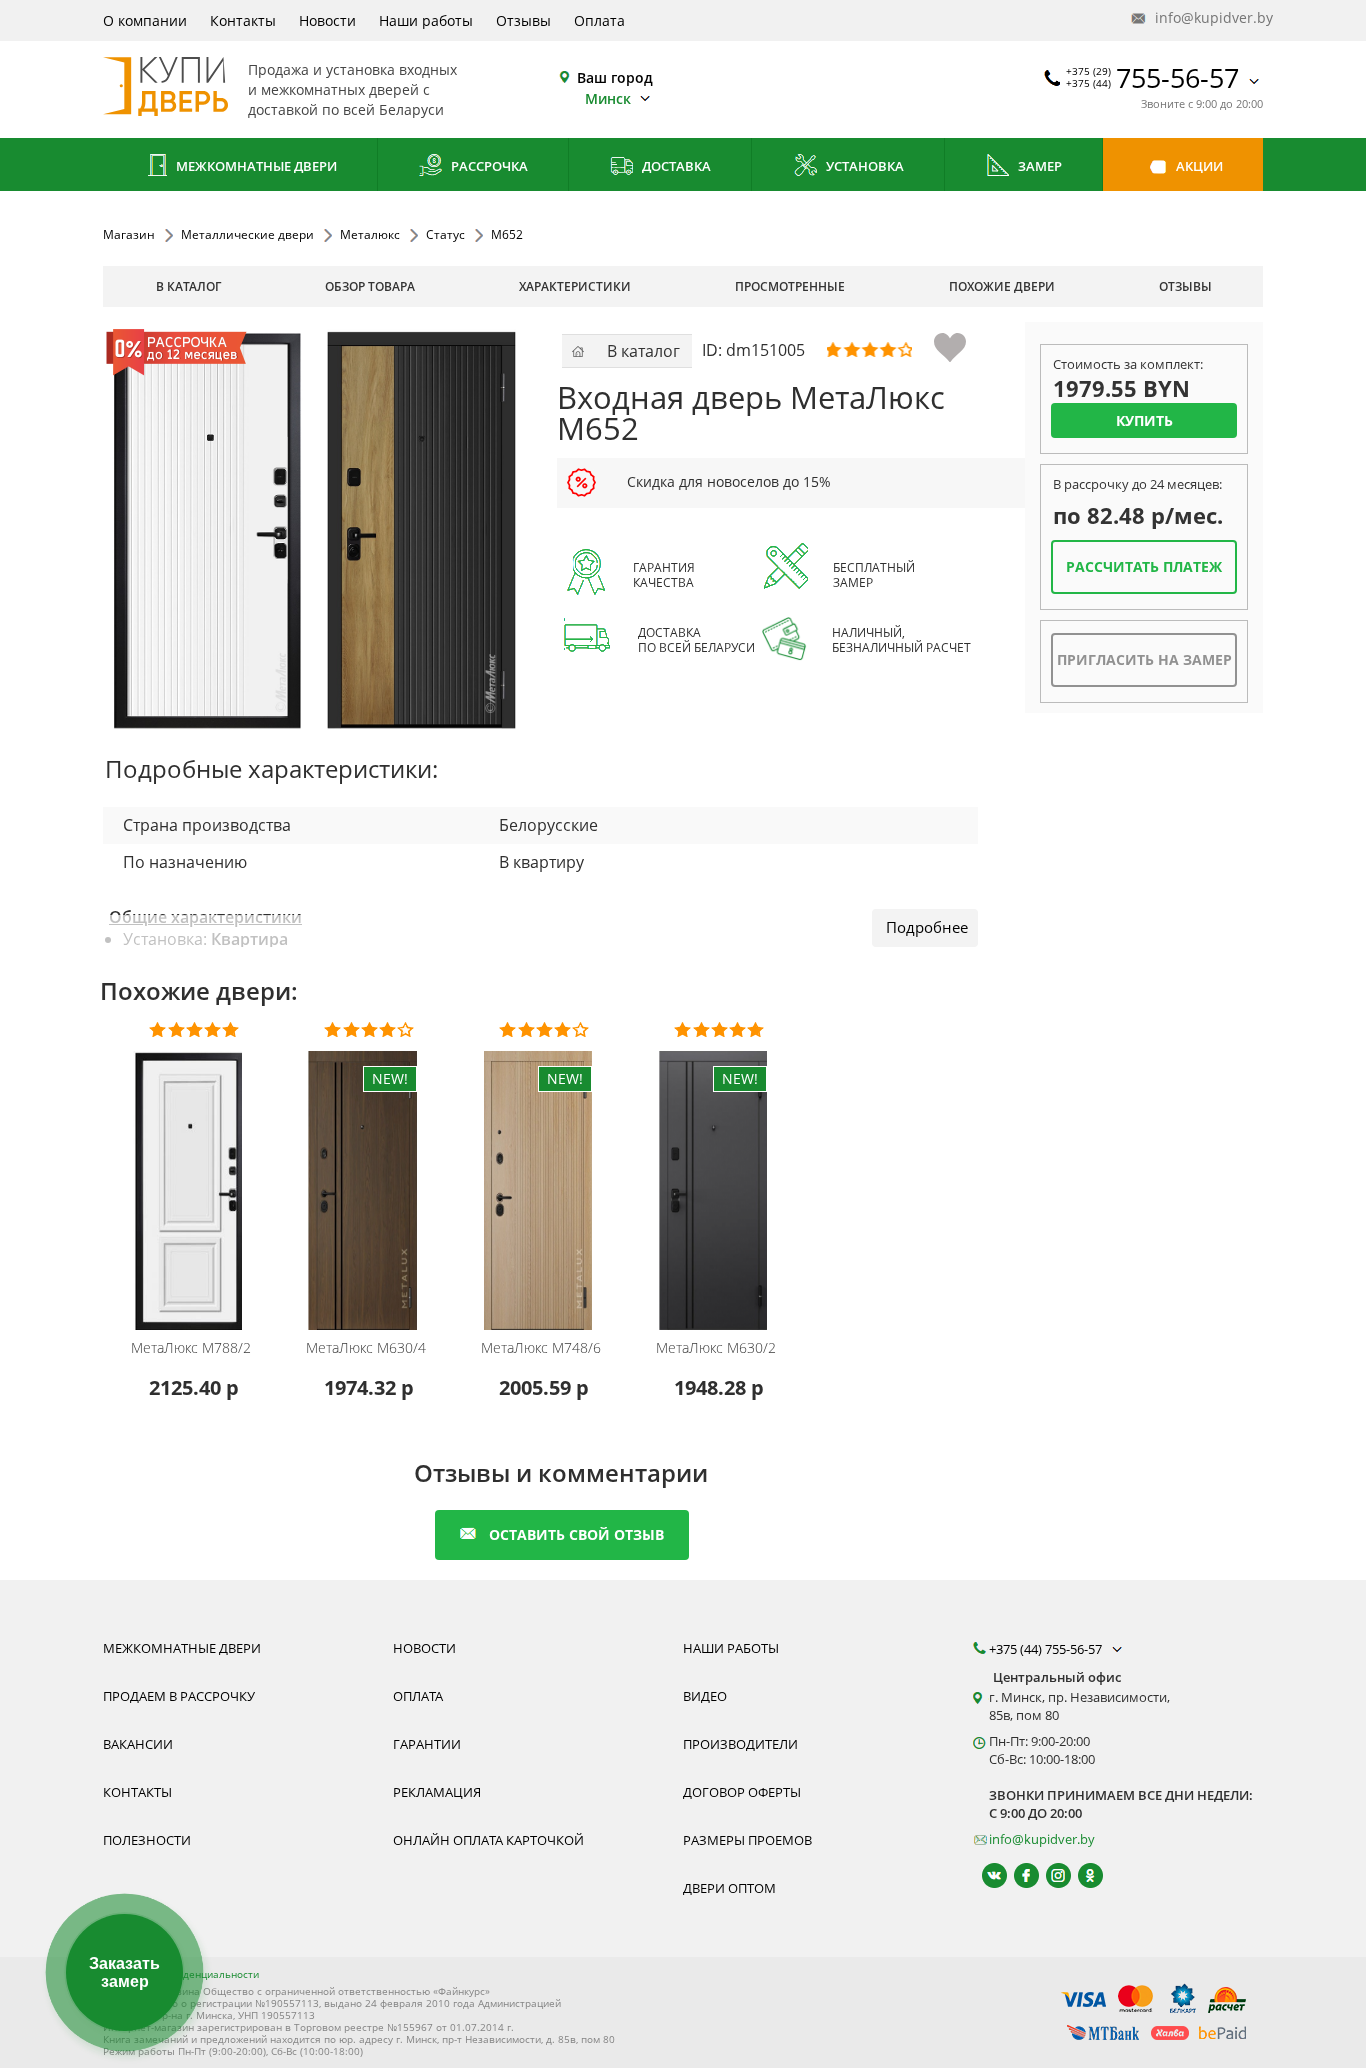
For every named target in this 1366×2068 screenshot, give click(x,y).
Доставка (675, 166)
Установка (863, 166)
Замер (1038, 166)
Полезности (147, 1840)
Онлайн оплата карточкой (488, 1840)
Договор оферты (742, 1792)
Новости (327, 20)
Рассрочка (488, 166)
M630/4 (366, 1348)
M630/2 (716, 1348)
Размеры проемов (747, 1840)
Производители (740, 1744)
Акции (1198, 166)
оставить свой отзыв (576, 1534)
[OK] (1081, 1875)
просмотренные (790, 286)
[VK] (985, 1875)
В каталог (188, 286)
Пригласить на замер (1144, 659)
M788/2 (191, 1348)
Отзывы (523, 20)
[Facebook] (1017, 1875)
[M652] (314, 529)
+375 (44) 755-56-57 (1047, 1649)
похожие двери (1002, 286)
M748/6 (541, 1348)
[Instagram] (1049, 1875)
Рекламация (437, 1792)
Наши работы (426, 20)
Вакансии (138, 1744)
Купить (1144, 420)
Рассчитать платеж (1144, 566)
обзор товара (370, 286)
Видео (705, 1696)
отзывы (1185, 286)
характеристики (575, 286)
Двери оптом (729, 1888)
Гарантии (427, 1744)
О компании (145, 20)
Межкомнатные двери (255, 166)
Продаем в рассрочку (179, 1696)
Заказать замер (124, 1972)
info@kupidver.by (1207, 17)
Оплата (599, 20)
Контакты (243, 20)
